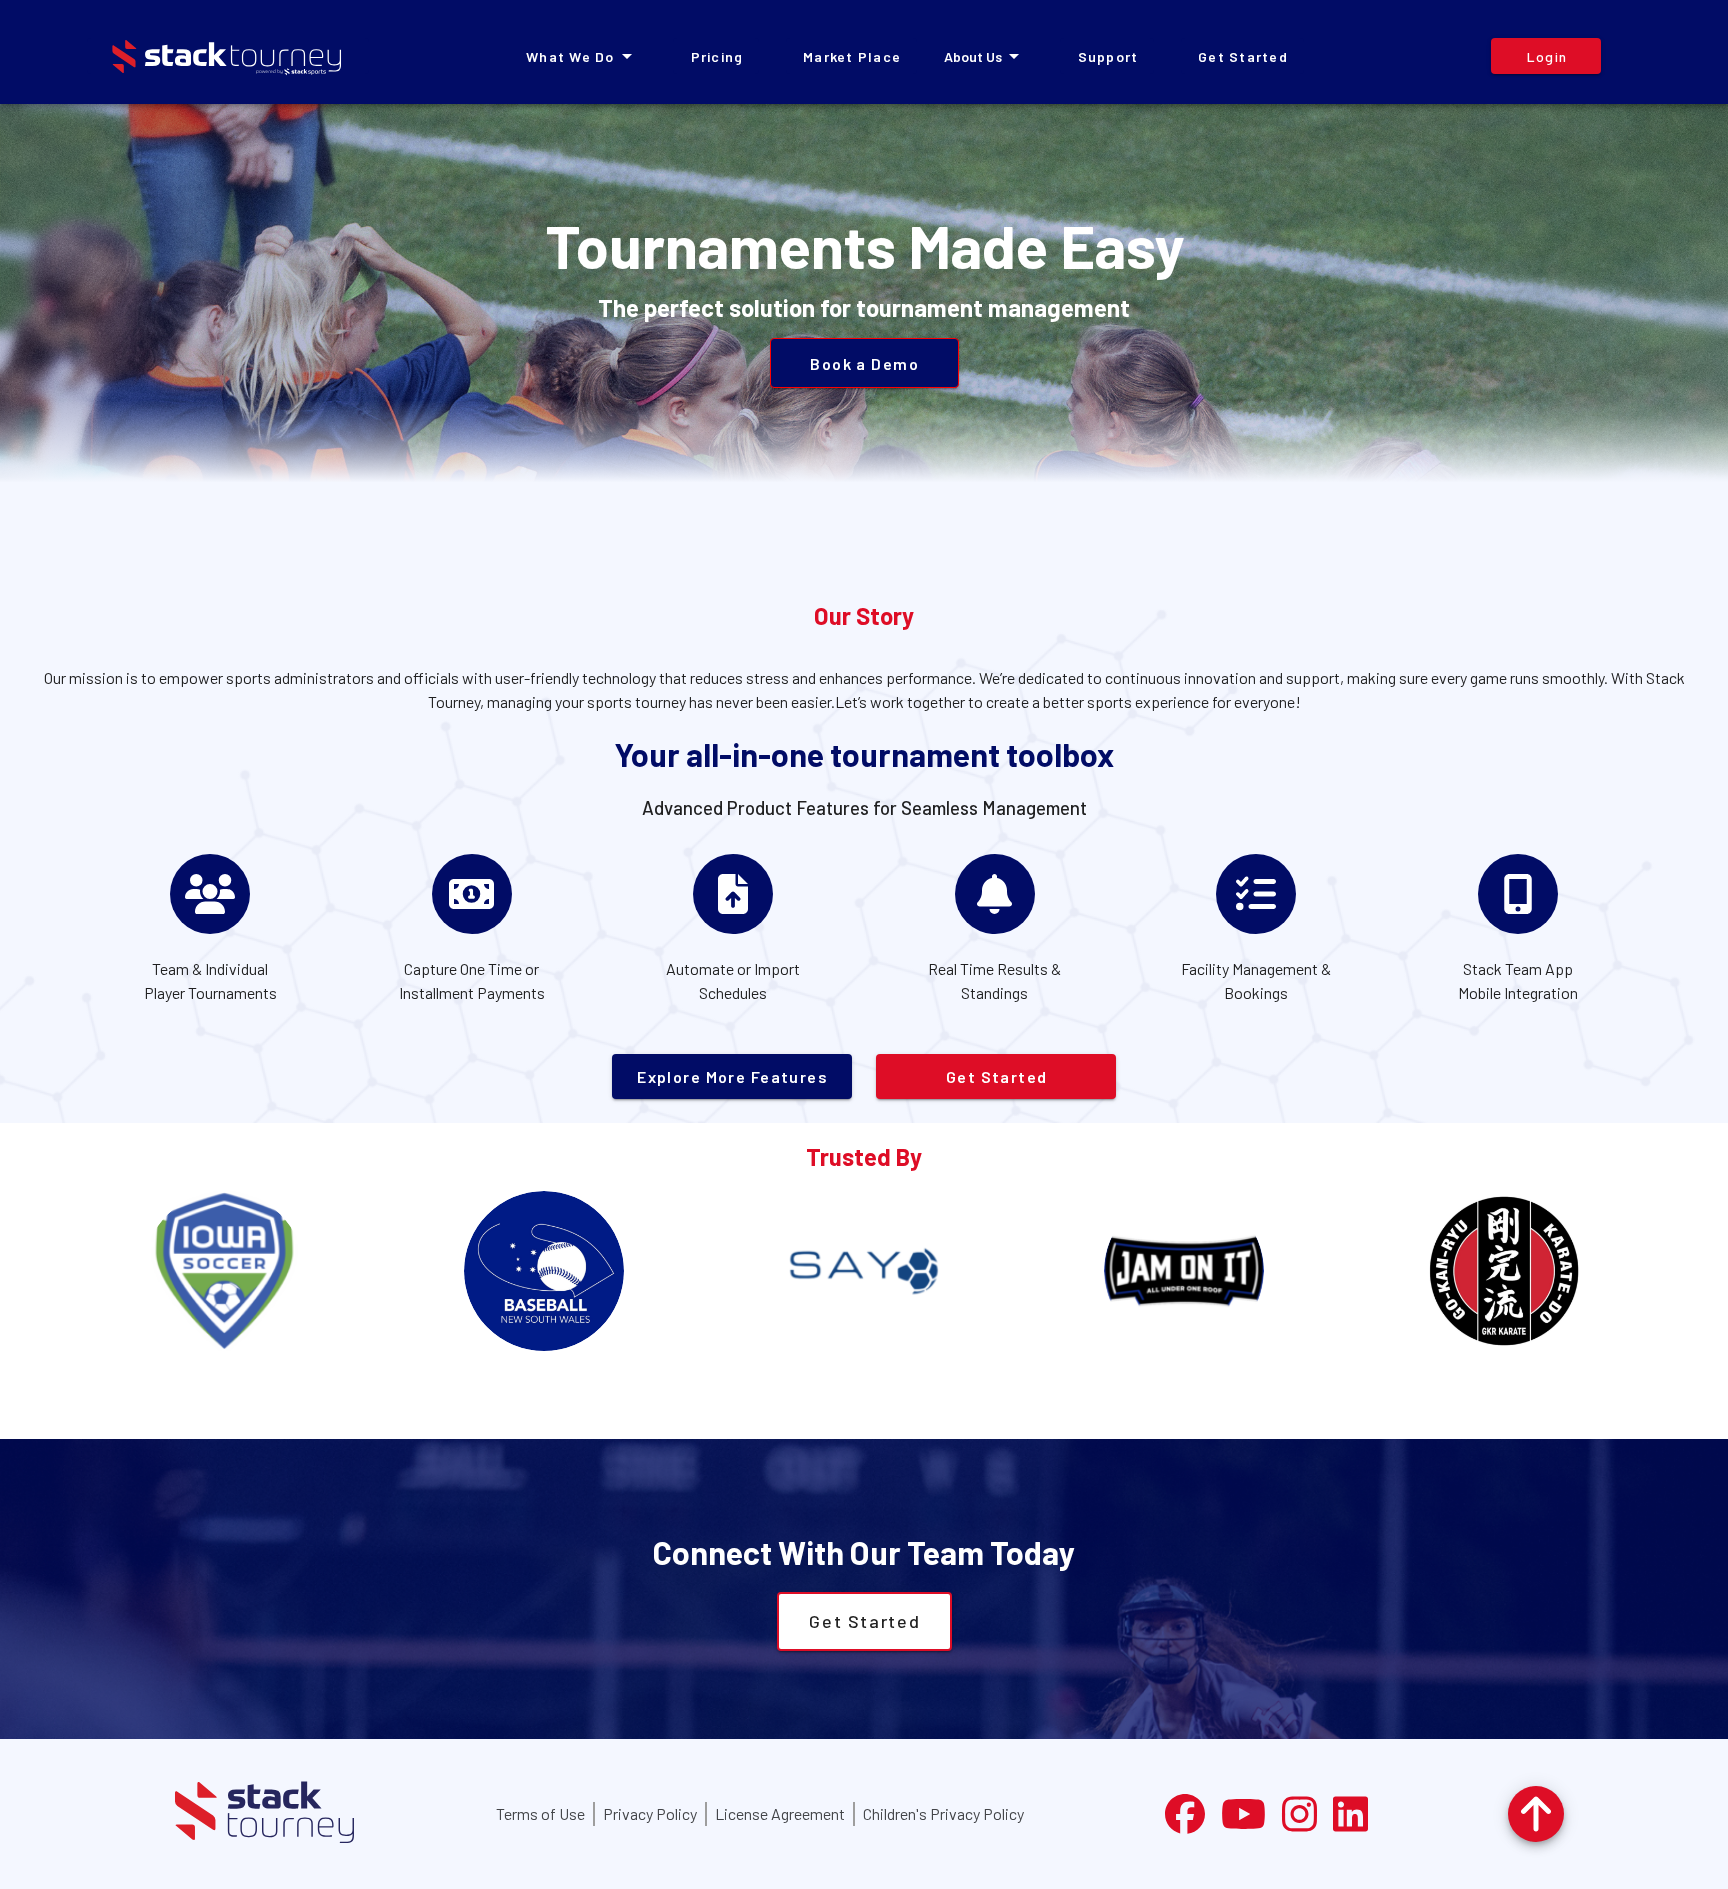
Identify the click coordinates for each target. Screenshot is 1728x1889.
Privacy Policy (650, 1813)
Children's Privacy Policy (943, 1813)
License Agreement (780, 1813)
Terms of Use (540, 1813)
